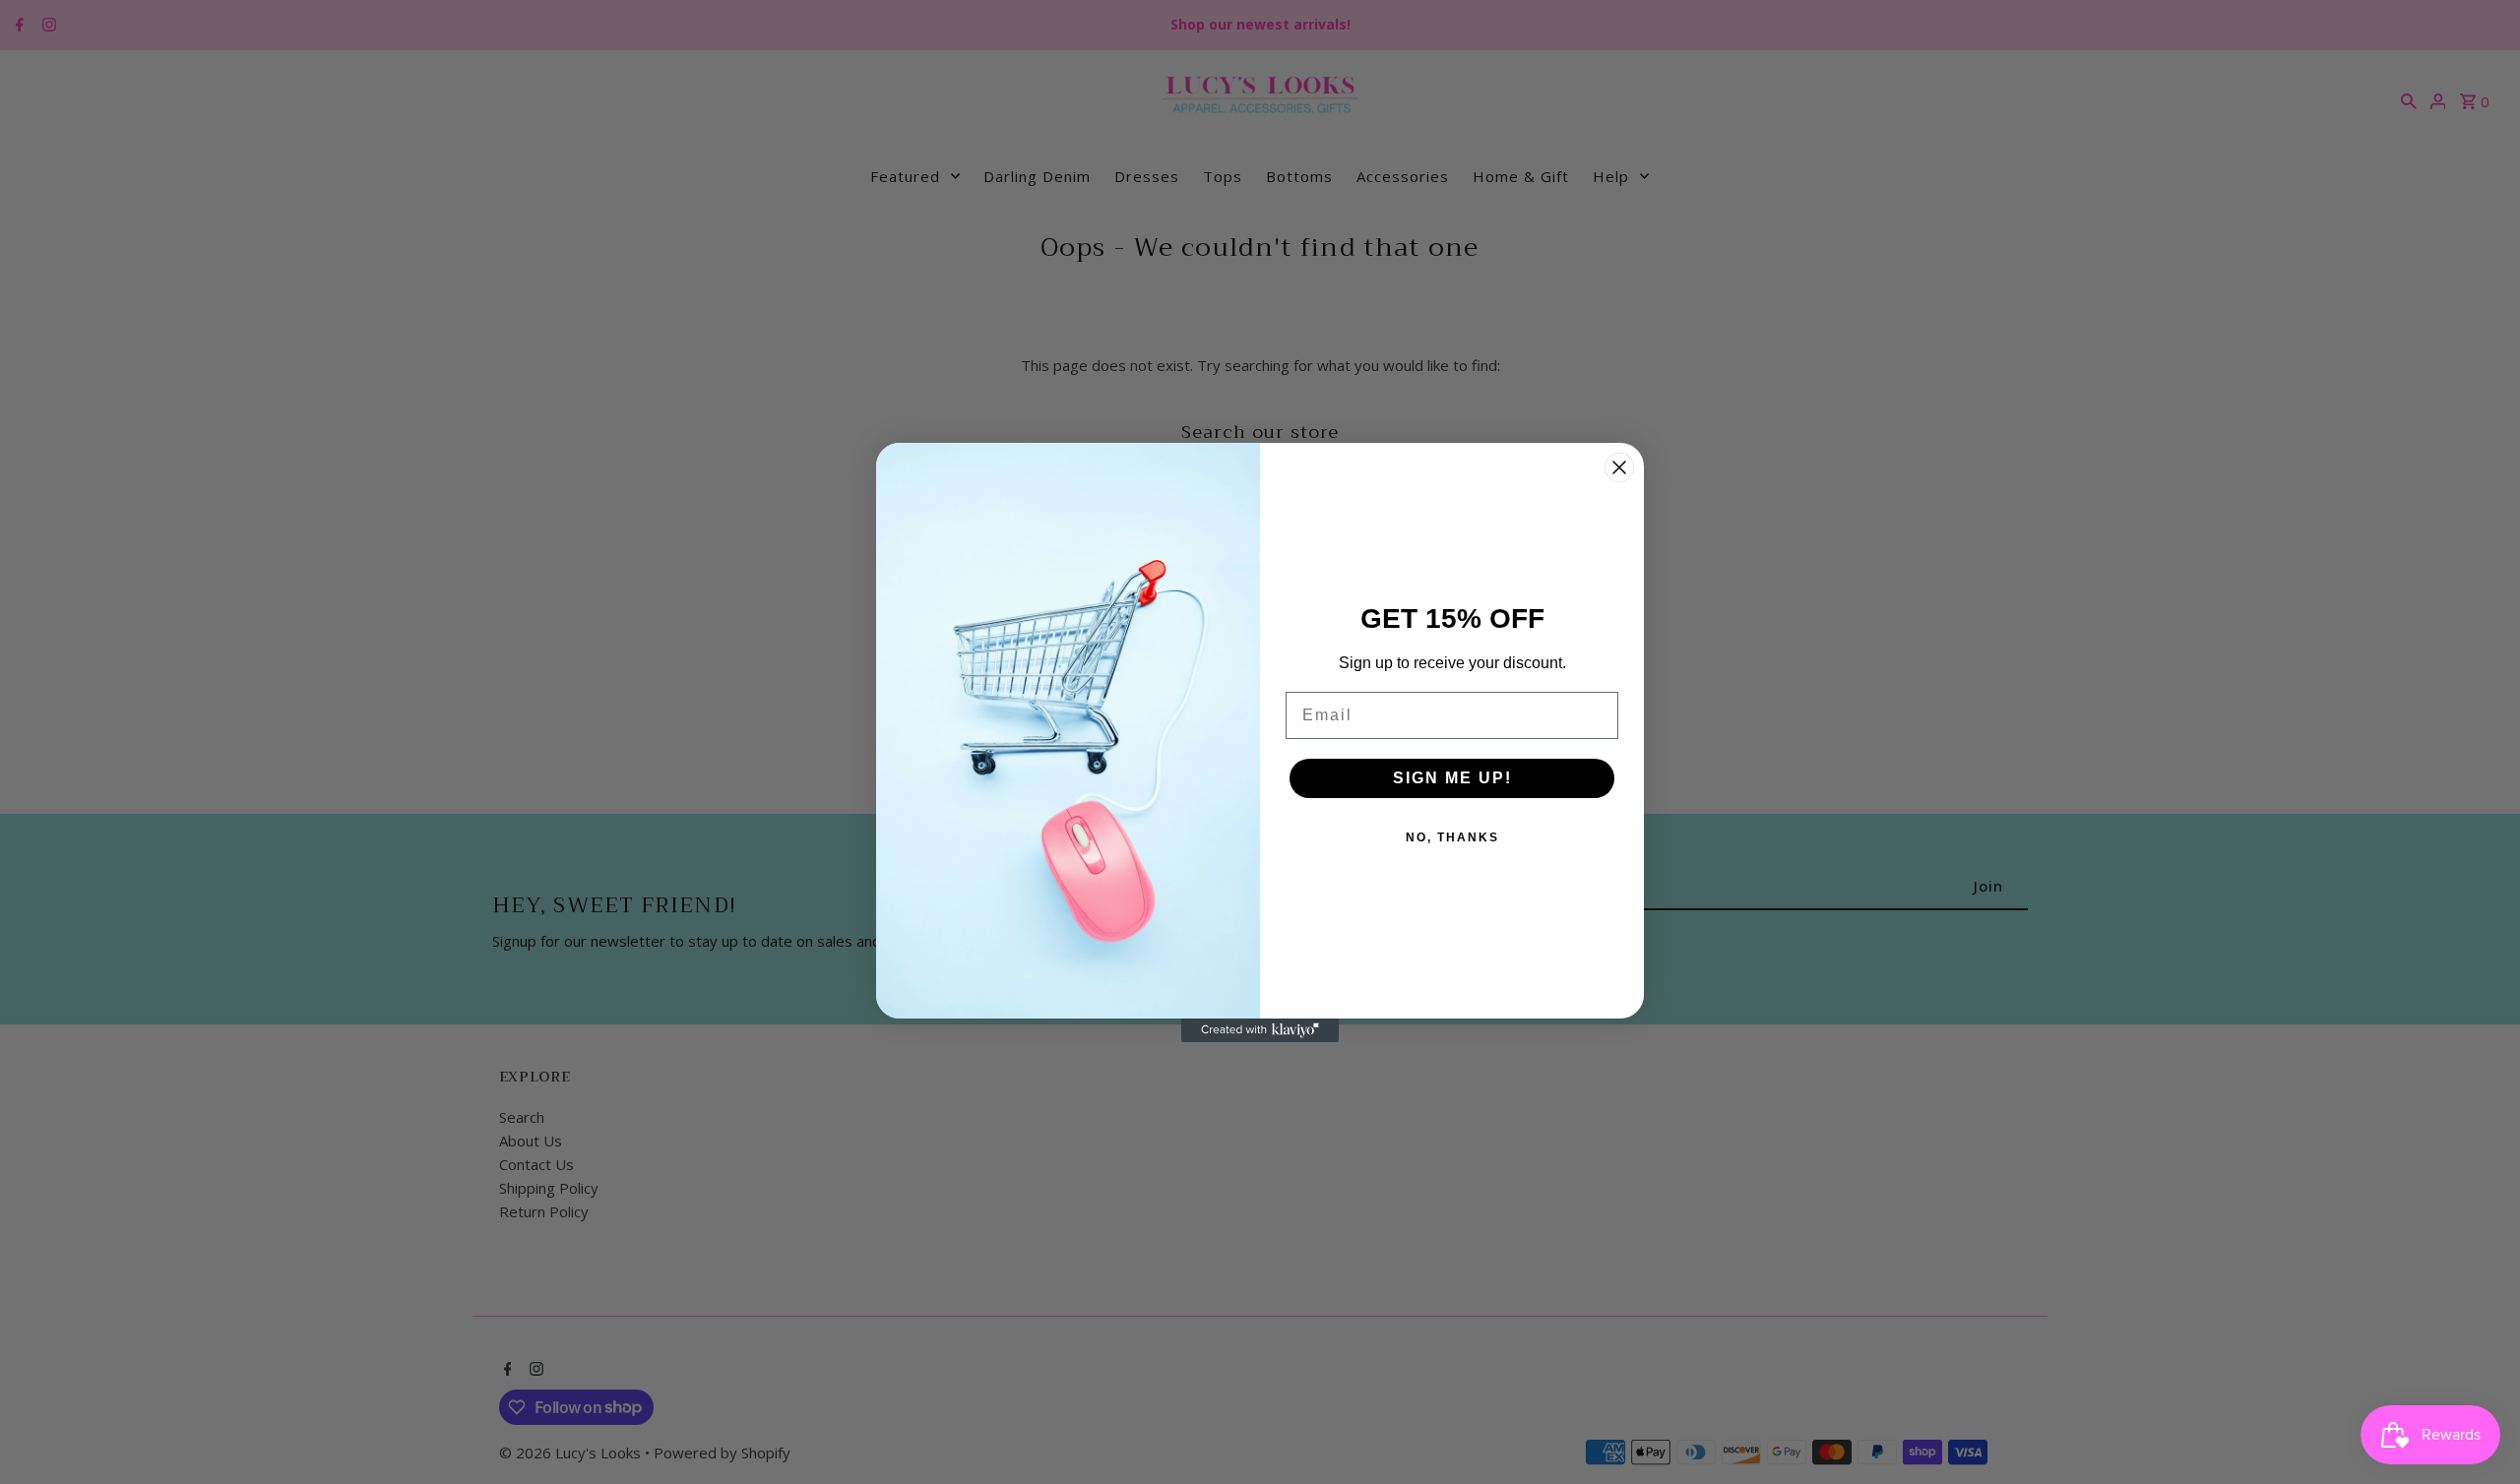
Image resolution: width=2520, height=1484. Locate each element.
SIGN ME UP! (1452, 778)
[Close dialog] (1619, 467)
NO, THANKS (1452, 837)
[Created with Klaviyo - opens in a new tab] (1260, 1030)
